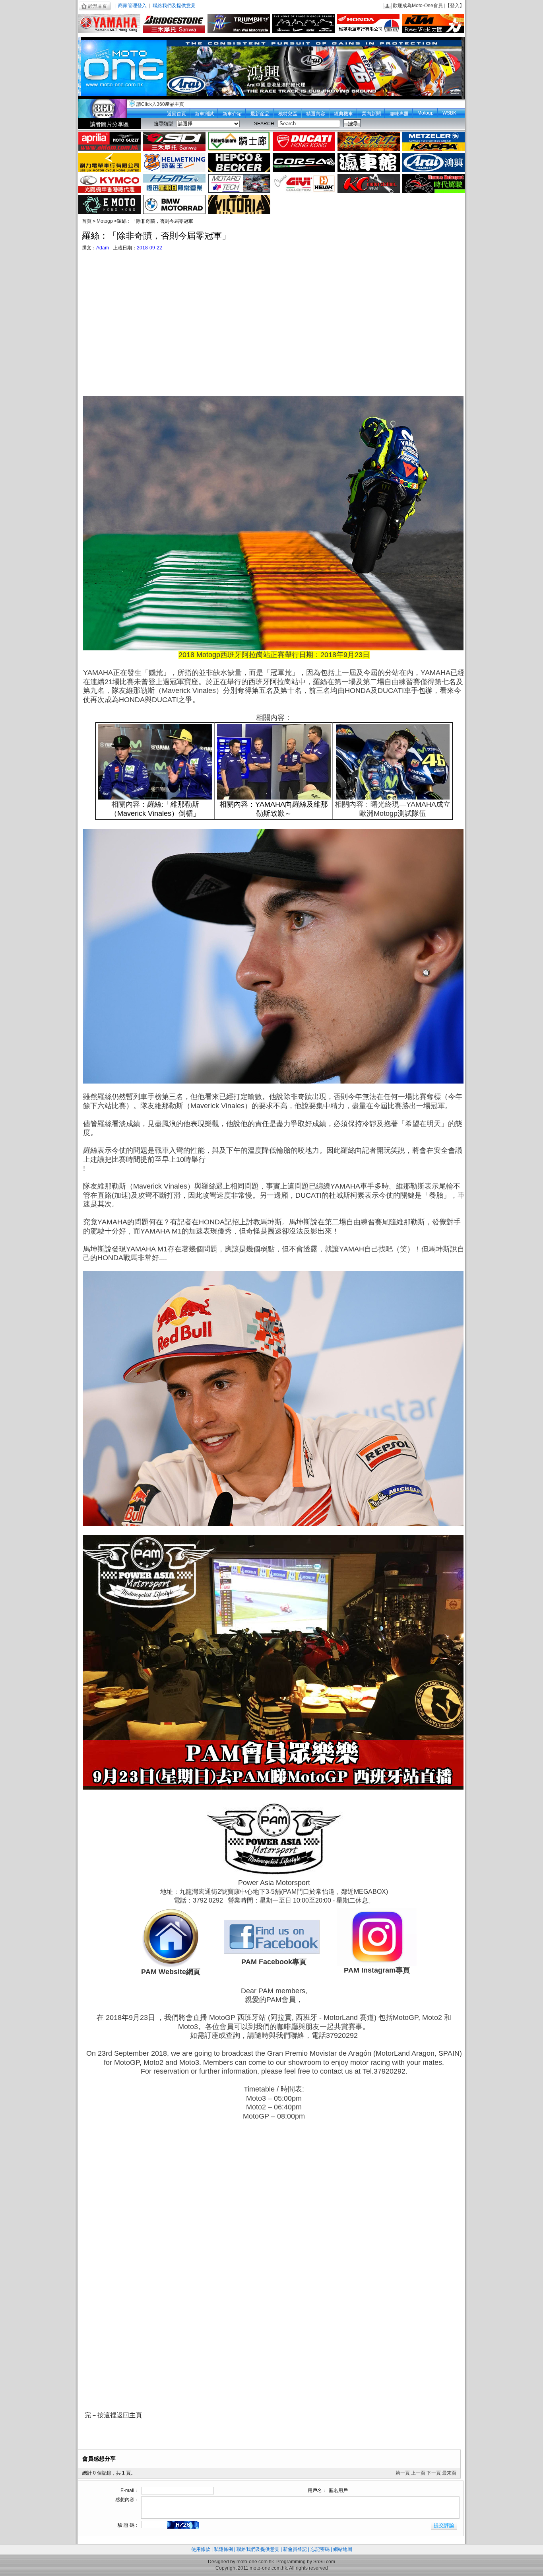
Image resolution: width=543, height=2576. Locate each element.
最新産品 (260, 114)
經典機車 (343, 114)
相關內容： (353, 804)
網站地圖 (343, 2549)
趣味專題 (399, 114)
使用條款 (201, 2549)
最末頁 (449, 2473)
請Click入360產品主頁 (160, 104)
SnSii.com (324, 2562)
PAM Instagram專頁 (377, 1970)
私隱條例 (223, 2549)
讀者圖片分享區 (109, 124)
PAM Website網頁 (171, 1972)
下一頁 (434, 2473)
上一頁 (418, 2473)
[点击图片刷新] (183, 2525)
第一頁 (403, 2473)
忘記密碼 (320, 2549)
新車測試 (204, 114)
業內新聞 (371, 114)
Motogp (426, 113)
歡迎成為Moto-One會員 (418, 6)
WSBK (449, 113)
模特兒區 (288, 114)
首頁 (87, 221)
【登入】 (455, 6)
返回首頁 (176, 114)
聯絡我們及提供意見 (174, 6)
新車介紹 (232, 114)
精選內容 (316, 114)
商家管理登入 (132, 6)
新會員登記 (295, 2549)
